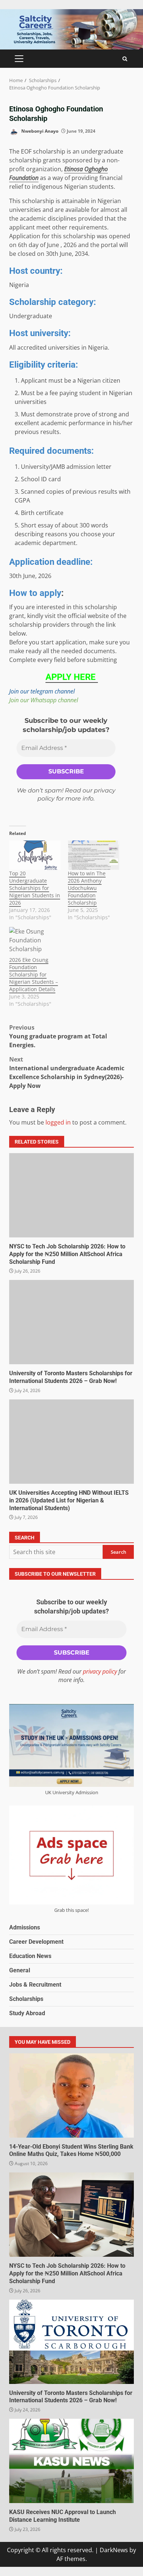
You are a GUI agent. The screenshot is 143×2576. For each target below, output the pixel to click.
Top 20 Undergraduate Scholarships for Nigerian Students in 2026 (35, 888)
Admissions (25, 1927)
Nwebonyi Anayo (39, 131)
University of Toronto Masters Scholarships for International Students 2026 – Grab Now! (71, 1322)
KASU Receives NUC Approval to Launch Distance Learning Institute (71, 2461)
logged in (58, 1122)
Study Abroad (27, 2013)
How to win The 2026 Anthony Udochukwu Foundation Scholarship (87, 888)
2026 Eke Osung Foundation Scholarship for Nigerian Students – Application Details (34, 974)
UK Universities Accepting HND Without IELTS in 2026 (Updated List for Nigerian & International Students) (71, 1442)
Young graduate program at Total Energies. (58, 1036)
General (20, 1970)
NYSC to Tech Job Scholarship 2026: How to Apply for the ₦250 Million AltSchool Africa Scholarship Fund (71, 1195)
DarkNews (114, 2550)
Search (25, 1538)
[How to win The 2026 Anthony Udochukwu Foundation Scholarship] (93, 855)
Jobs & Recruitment (35, 1985)
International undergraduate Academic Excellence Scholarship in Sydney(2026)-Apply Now (67, 1072)
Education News (30, 1956)
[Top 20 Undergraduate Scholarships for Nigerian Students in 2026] (35, 855)
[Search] (125, 59)
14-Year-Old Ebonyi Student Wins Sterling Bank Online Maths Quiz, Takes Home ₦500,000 (71, 2095)
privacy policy (100, 1671)
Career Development (36, 1942)
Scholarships (26, 1999)
